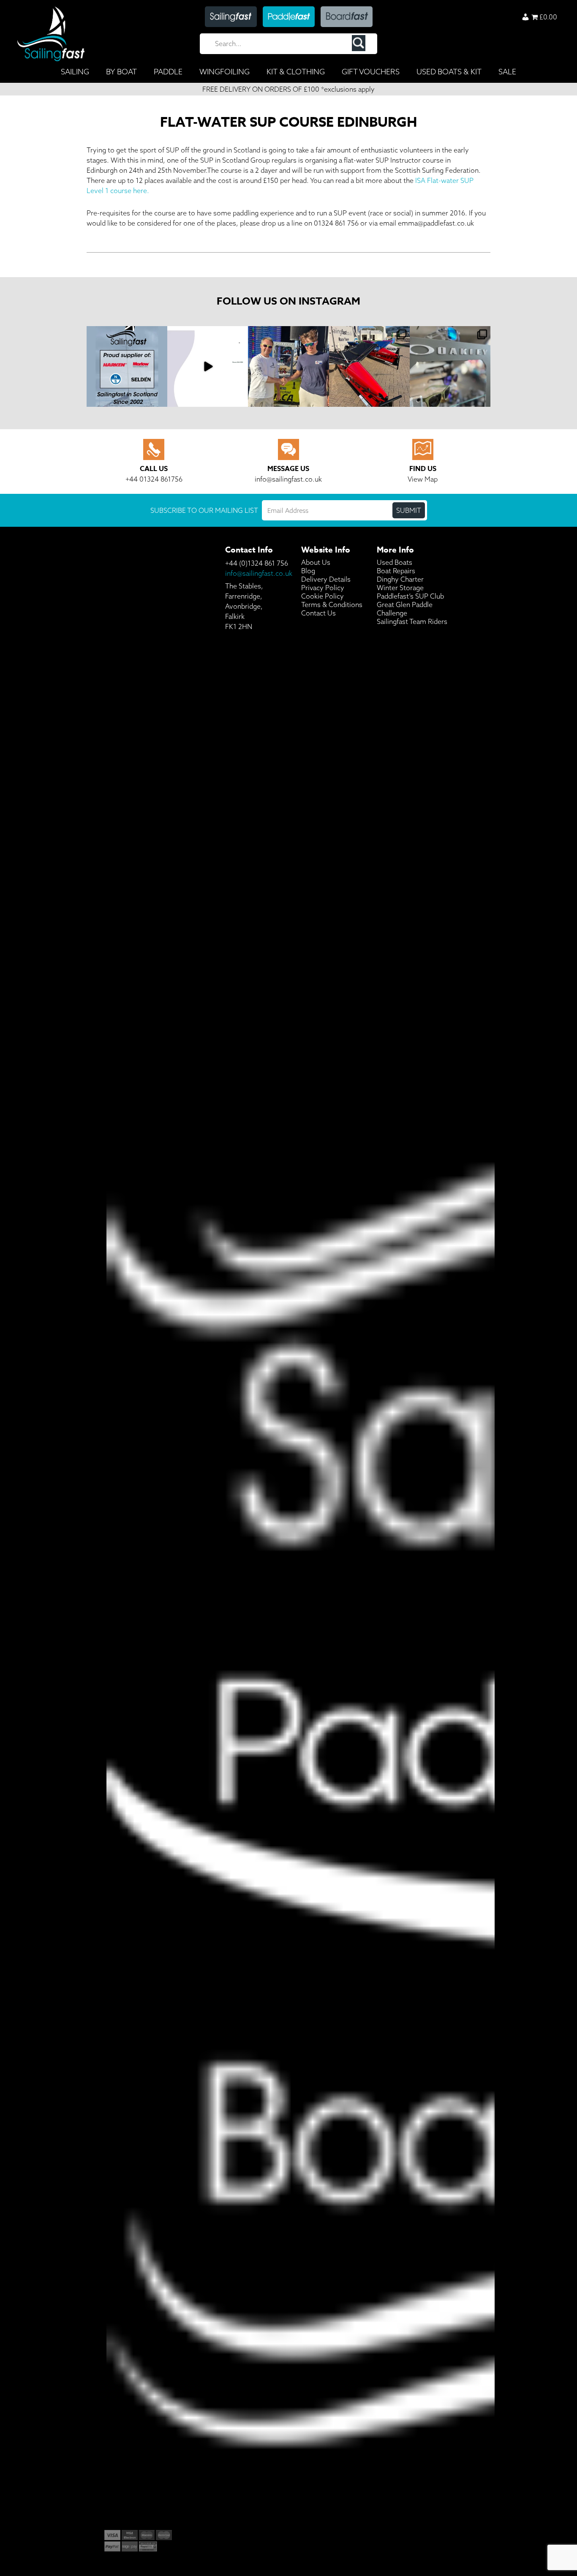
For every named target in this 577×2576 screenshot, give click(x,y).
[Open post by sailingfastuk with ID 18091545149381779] (369, 366)
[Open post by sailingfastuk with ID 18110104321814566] (450, 366)
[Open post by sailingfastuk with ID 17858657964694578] (127, 366)
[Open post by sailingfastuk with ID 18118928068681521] (208, 366)
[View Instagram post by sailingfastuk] (160, 399)
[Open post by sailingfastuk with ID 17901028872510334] (288, 366)
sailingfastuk (127, 334)
